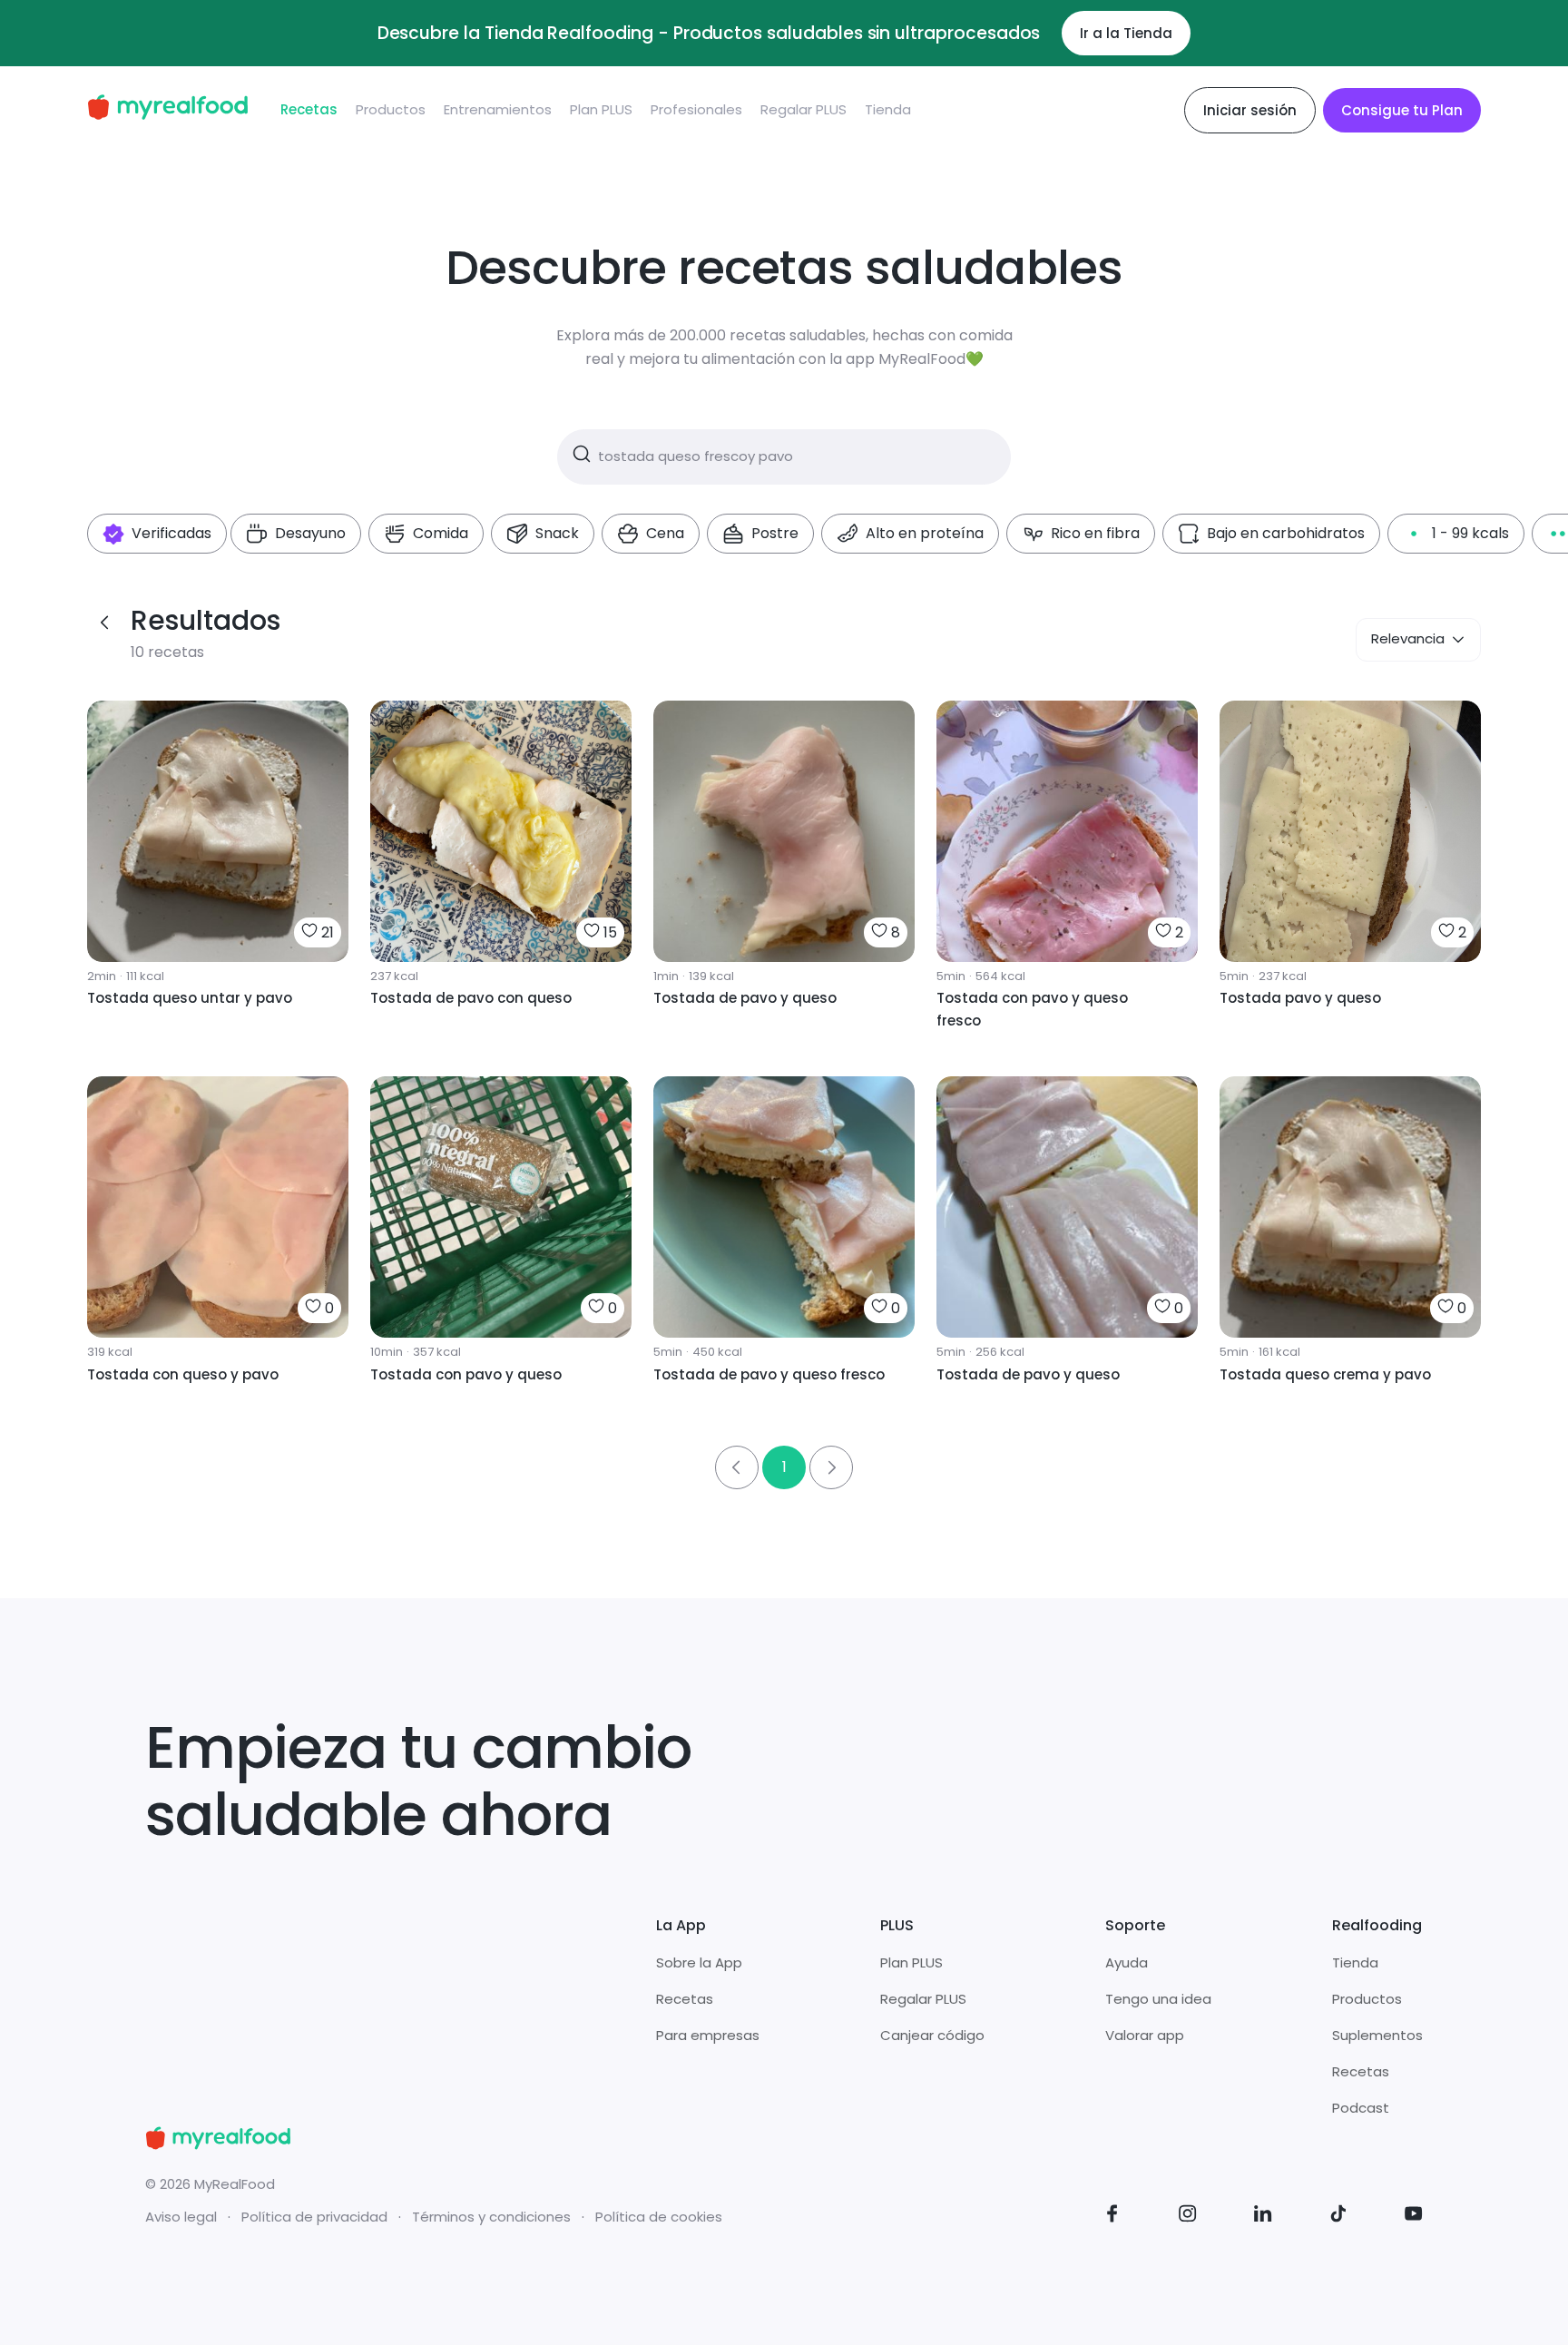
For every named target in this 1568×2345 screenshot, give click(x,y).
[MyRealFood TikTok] (1338, 2217)
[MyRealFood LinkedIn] (1263, 2217)
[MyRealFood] (167, 110)
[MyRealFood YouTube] (1414, 2217)
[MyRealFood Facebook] (1112, 2217)
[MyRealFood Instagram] (1188, 2217)
